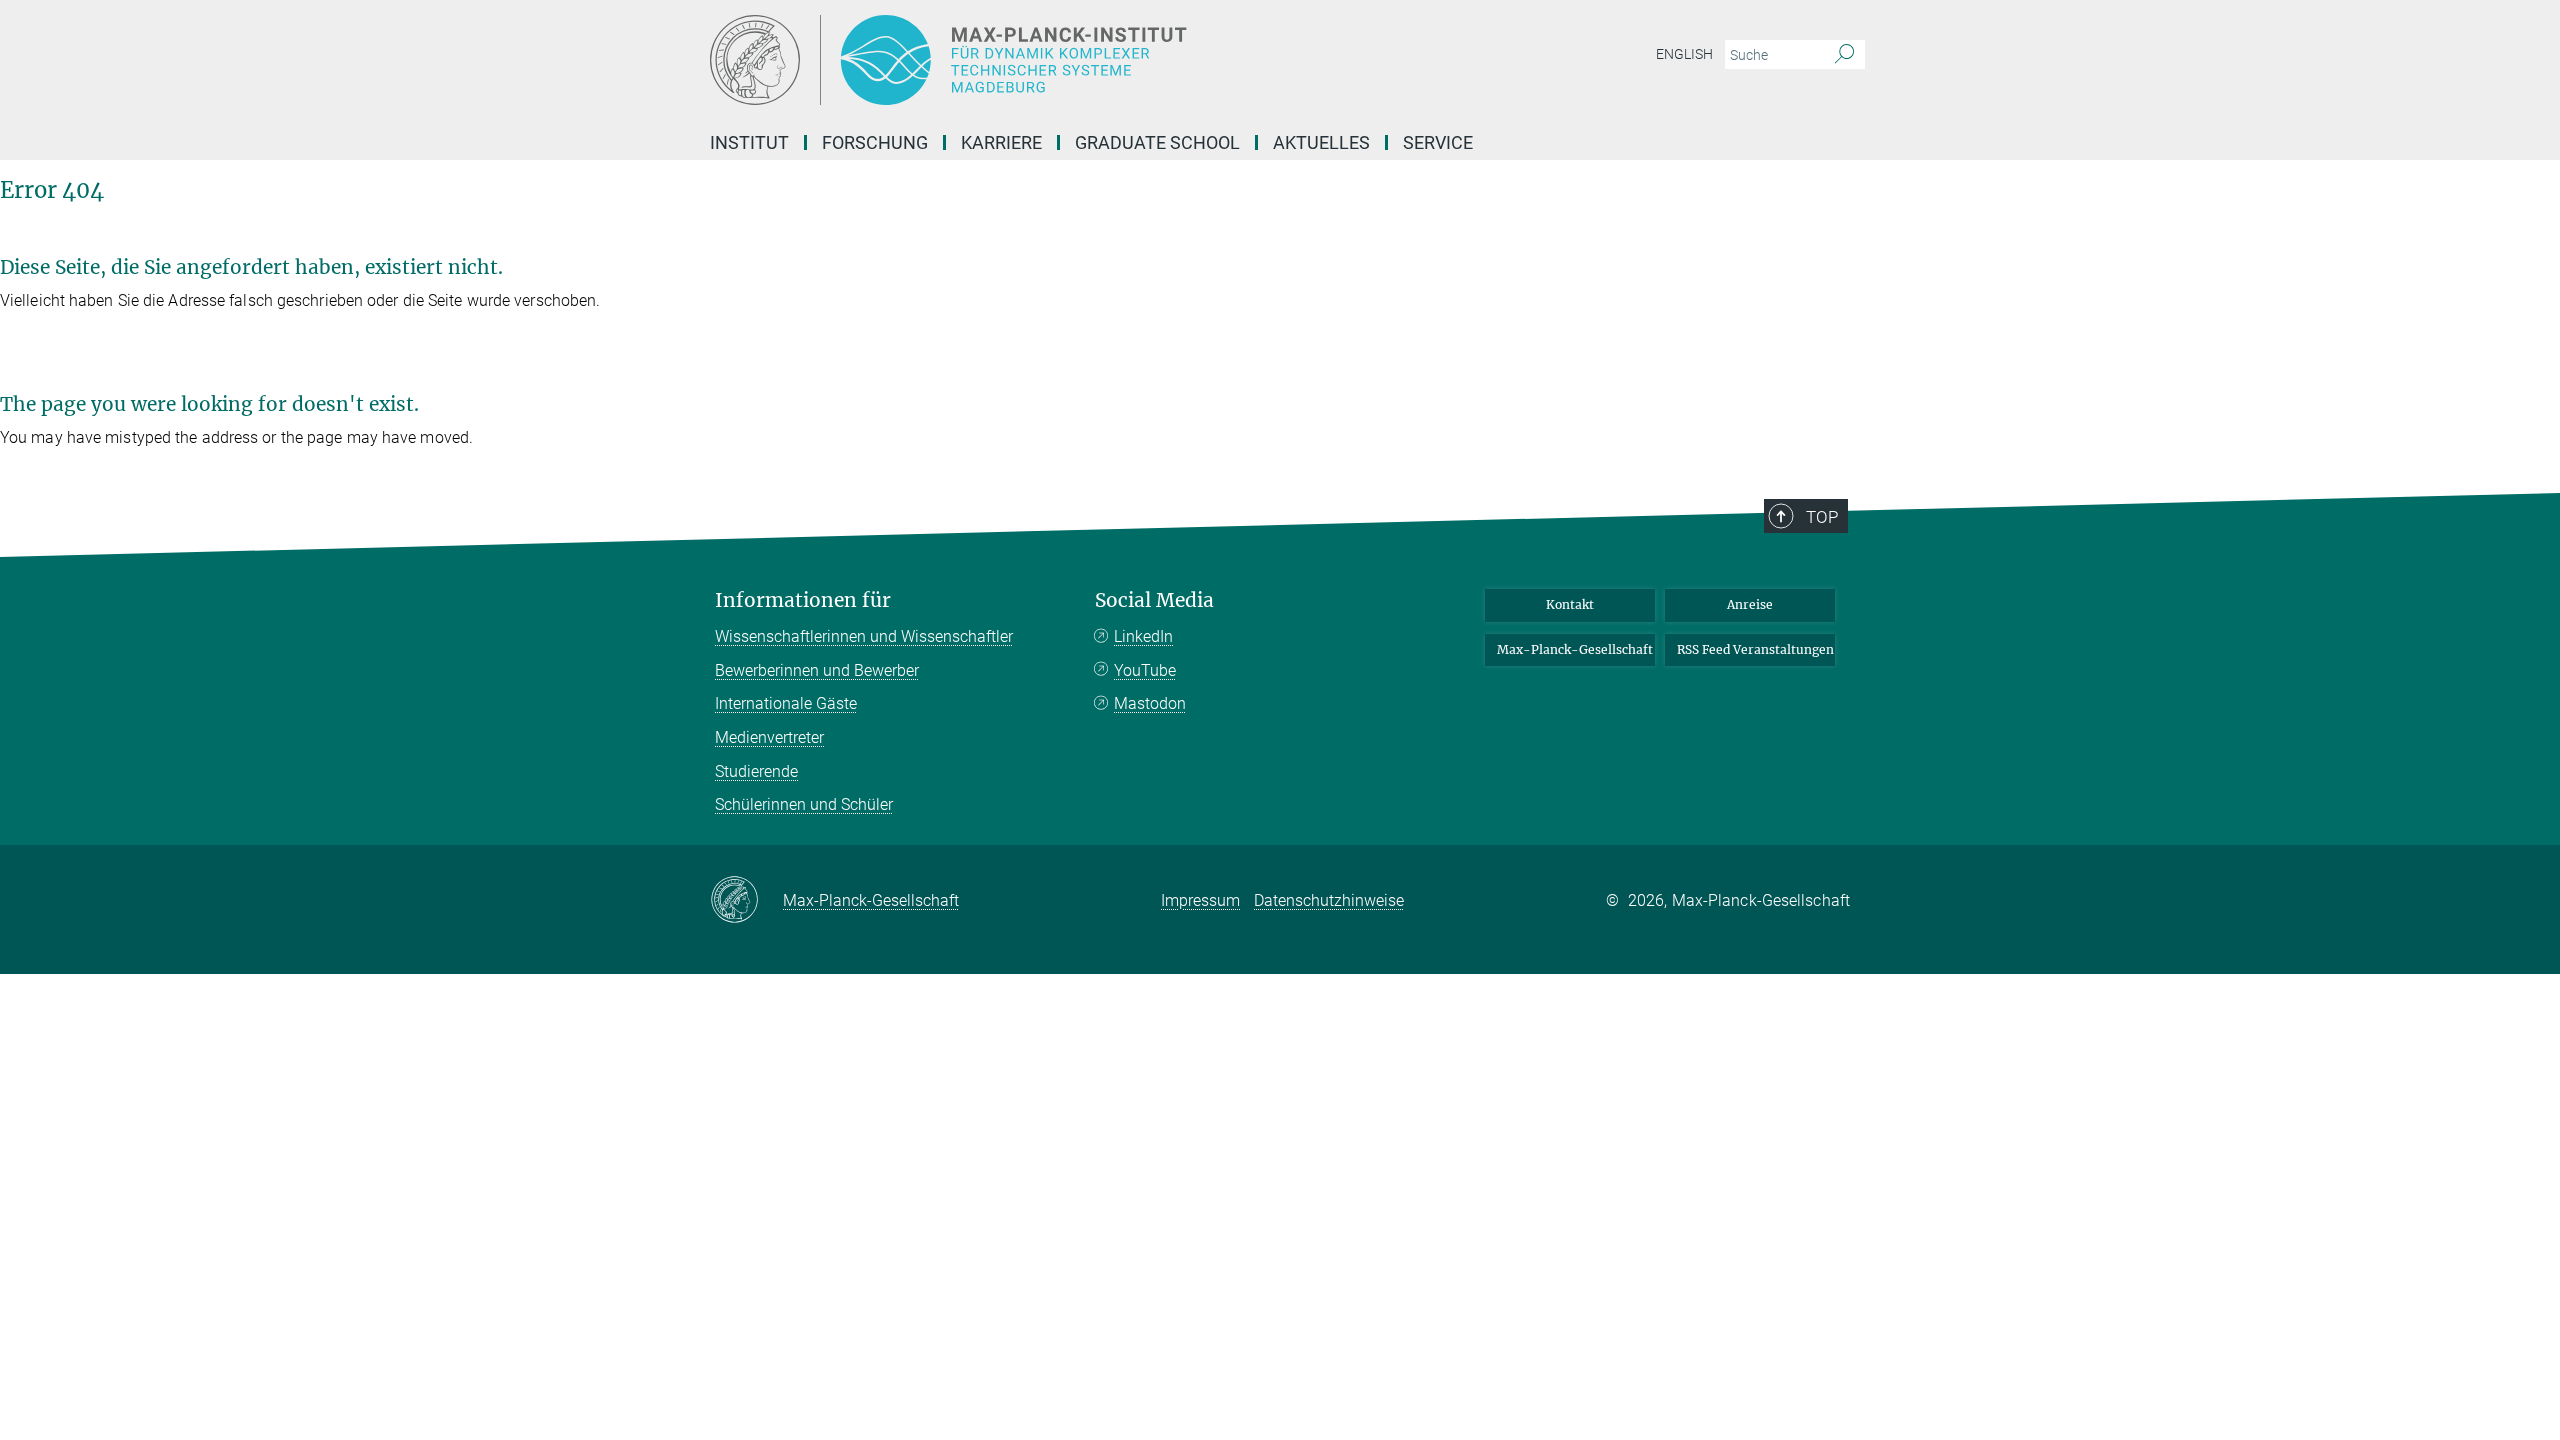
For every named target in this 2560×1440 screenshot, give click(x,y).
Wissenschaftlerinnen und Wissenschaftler (864, 636)
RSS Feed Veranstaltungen (1755, 649)
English (1684, 54)
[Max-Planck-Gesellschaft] (746, 901)
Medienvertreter (769, 737)
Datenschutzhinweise (1329, 900)
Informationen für (803, 600)
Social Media (1154, 600)
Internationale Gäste (786, 703)
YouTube (1145, 670)
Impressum (1200, 900)
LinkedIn (1143, 636)
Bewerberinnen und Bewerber (817, 670)
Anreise (1750, 604)
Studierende (756, 771)
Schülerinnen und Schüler (804, 804)
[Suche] (1844, 55)
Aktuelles (1321, 142)
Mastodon (1150, 703)
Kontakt (1570, 604)
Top (1822, 517)
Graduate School (1157, 142)
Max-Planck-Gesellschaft (1575, 649)
